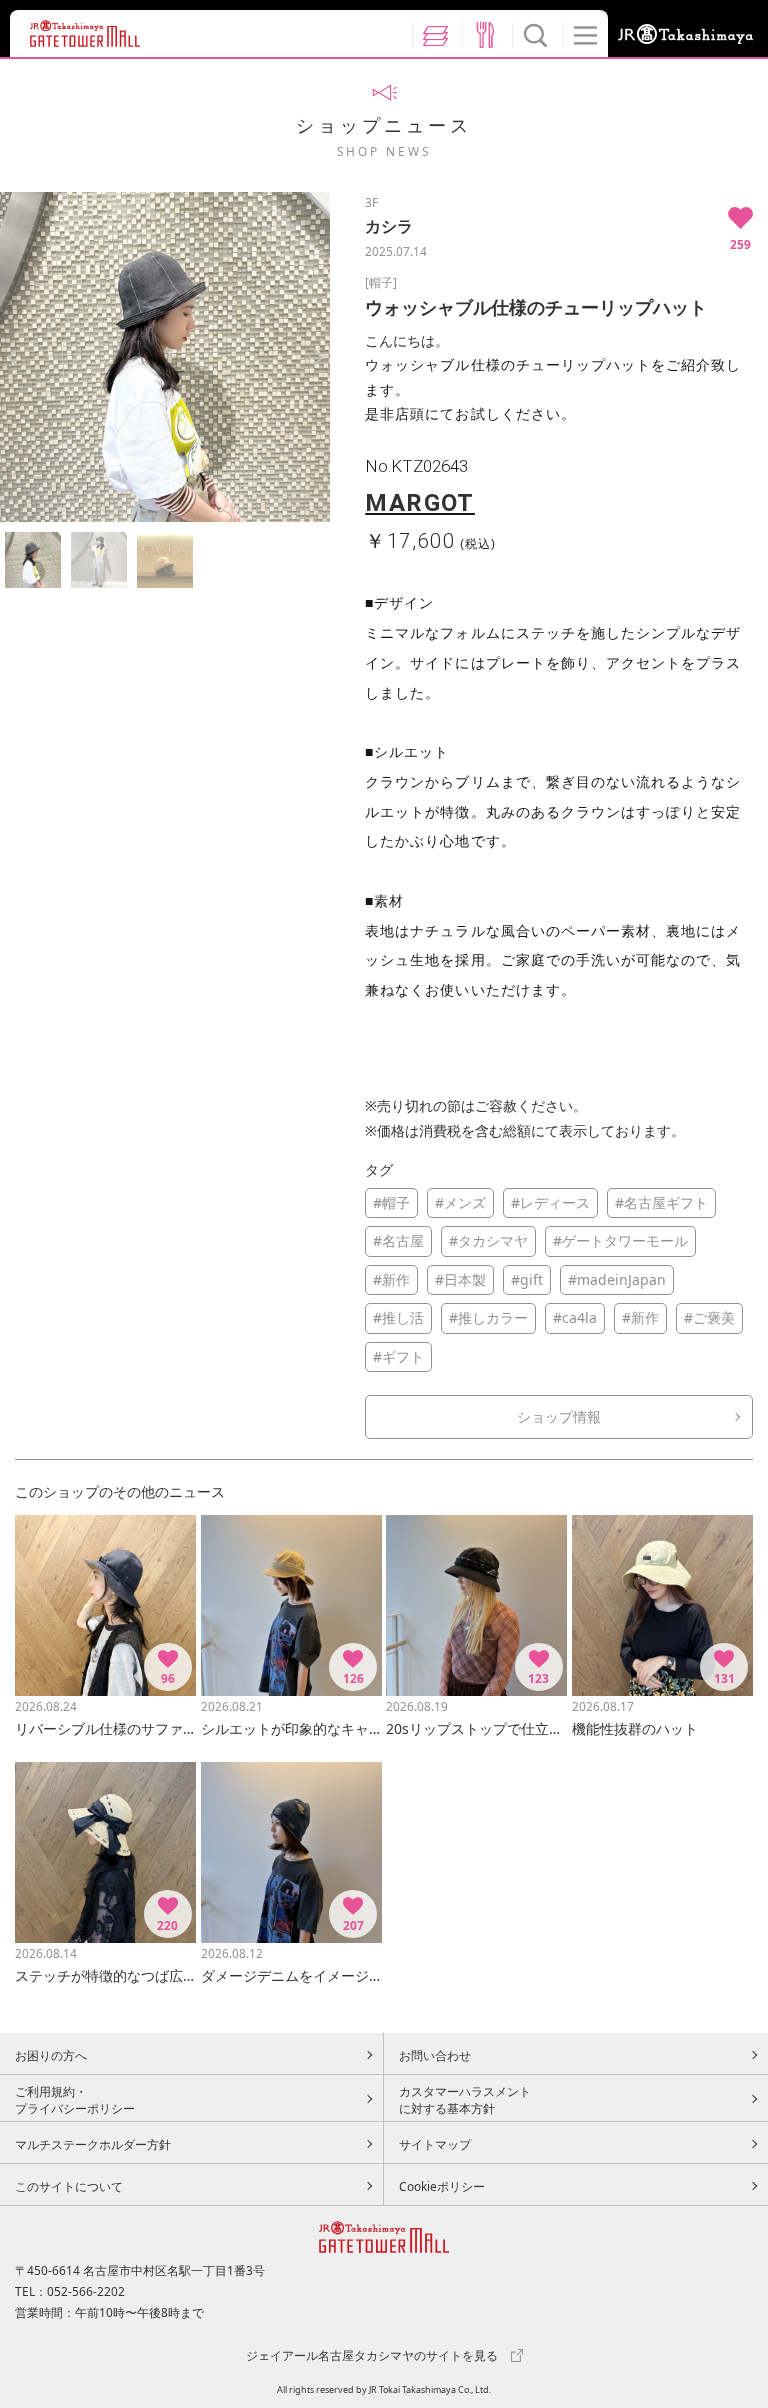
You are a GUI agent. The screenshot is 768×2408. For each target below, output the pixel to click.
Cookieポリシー (442, 2186)
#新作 (391, 1279)
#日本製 (460, 1279)
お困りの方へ (51, 2055)
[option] (165, 357)
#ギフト (398, 1356)
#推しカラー (488, 1317)
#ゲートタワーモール (620, 1240)
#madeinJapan (617, 1279)
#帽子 (391, 1202)
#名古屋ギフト (661, 1202)
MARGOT (420, 503)
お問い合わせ (435, 2055)
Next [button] (317, 357)
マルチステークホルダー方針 (93, 2144)
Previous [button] (12, 357)
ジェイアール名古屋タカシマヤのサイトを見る (372, 2355)
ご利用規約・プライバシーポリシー (75, 2100)
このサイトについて (69, 2186)
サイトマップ (435, 2144)
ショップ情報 (559, 1416)
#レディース (550, 1202)
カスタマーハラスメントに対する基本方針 (465, 2100)
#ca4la (575, 1317)
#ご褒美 (709, 1317)
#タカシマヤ (488, 1240)
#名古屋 (398, 1240)
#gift (527, 1279)
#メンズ (460, 1202)
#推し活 (398, 1317)
